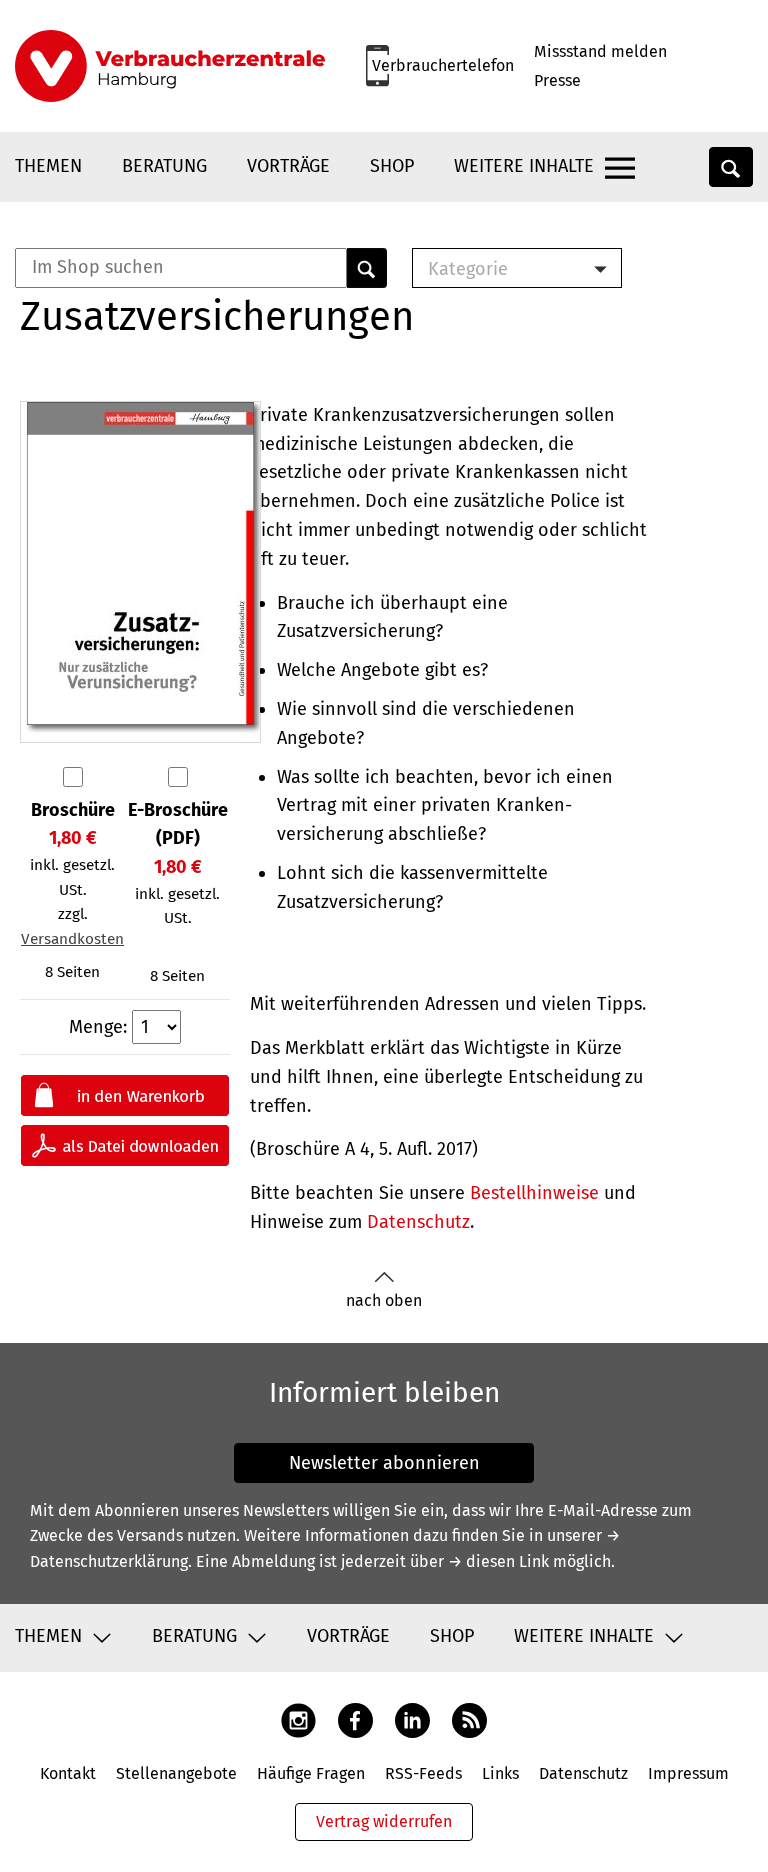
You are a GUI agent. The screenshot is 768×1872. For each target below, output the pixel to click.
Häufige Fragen (311, 1773)
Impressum (688, 1773)
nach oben (384, 1300)
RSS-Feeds (423, 1773)
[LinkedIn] (412, 1719)
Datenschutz (418, 1222)
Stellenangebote (176, 1773)
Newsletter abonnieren (384, 1463)
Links (500, 1773)
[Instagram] (298, 1719)
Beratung (164, 166)
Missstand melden (600, 51)
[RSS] (469, 1719)
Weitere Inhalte (524, 166)
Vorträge (288, 166)
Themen (48, 166)
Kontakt (68, 1773)
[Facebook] (355, 1719)
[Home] (170, 66)
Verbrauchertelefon (443, 65)
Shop (392, 166)
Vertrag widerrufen (384, 1821)
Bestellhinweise (534, 1193)
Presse (557, 80)
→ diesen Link (498, 1561)
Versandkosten (72, 939)
